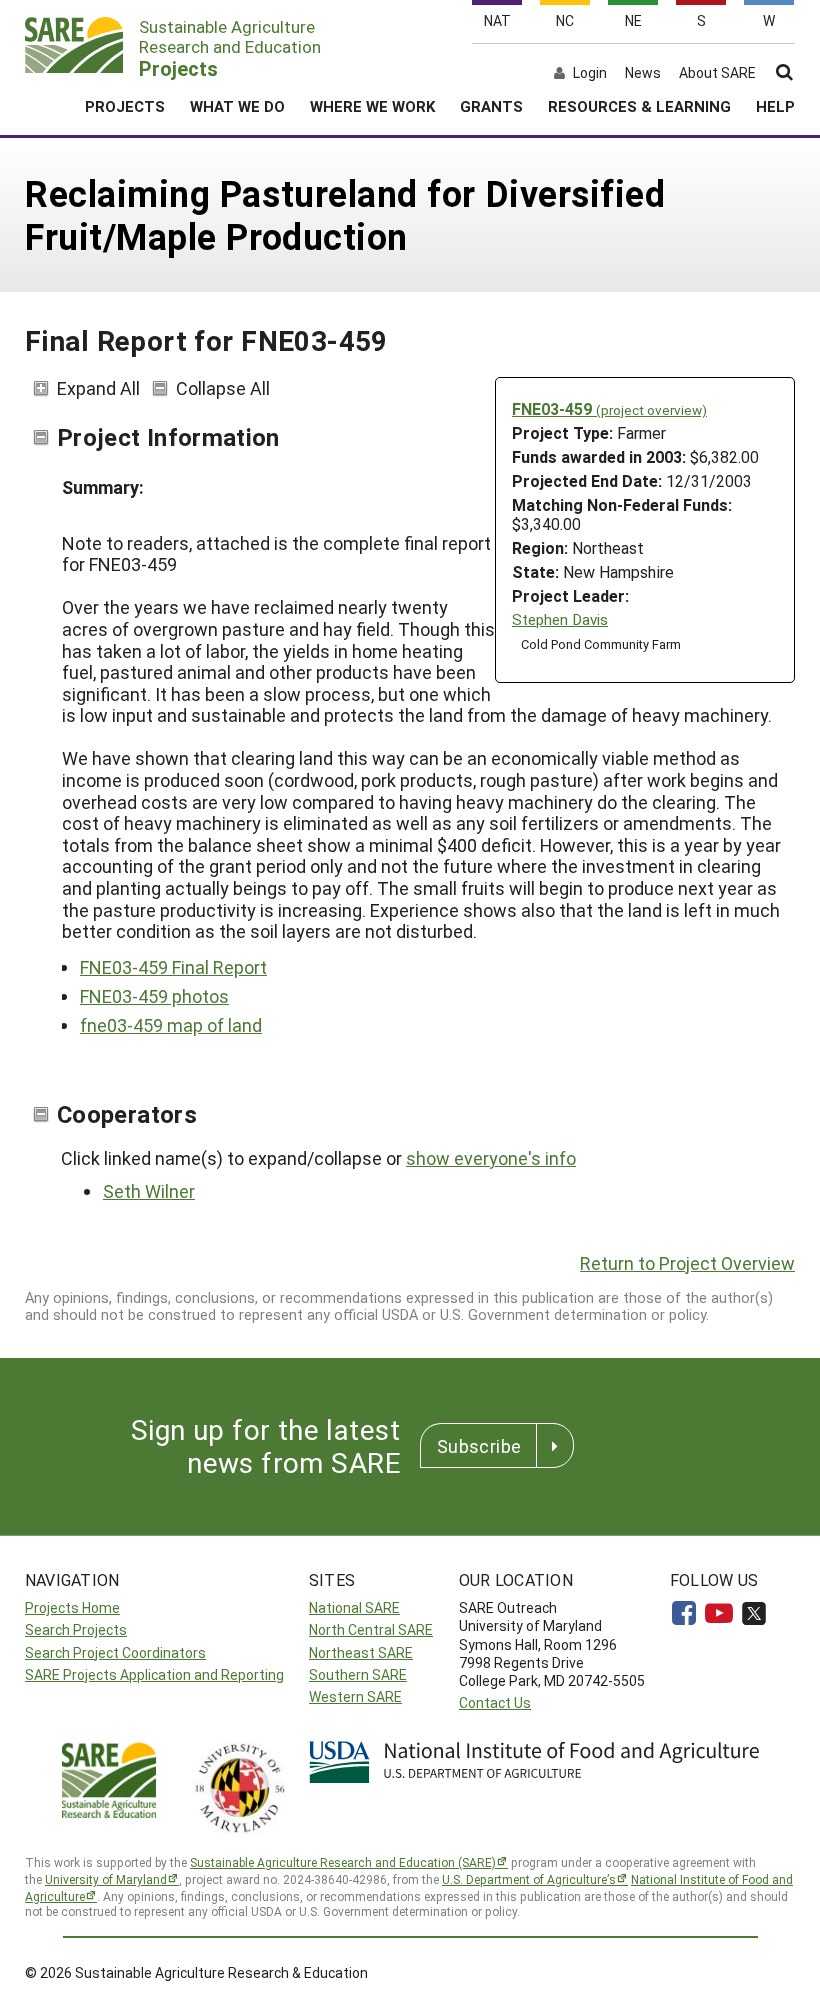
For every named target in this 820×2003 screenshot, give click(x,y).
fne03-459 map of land (171, 1025)
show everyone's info (491, 1158)
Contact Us (495, 1702)
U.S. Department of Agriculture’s (529, 1879)
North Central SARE (371, 1629)
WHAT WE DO (237, 106)
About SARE (717, 73)
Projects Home (72, 1607)
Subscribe (479, 1446)
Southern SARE (358, 1674)
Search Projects (76, 1629)
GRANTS (491, 106)
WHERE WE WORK (372, 106)
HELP (775, 106)
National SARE (354, 1607)
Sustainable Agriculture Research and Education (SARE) (343, 1862)
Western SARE (355, 1696)
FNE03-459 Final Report (173, 967)
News (643, 73)
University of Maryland (106, 1879)
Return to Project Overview (687, 1263)
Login (590, 73)
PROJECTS (125, 106)
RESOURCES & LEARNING (639, 106)
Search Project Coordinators (115, 1652)
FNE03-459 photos (154, 996)
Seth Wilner (149, 1191)
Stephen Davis (560, 619)
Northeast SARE (361, 1652)
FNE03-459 (609, 408)
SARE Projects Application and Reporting (154, 1674)
